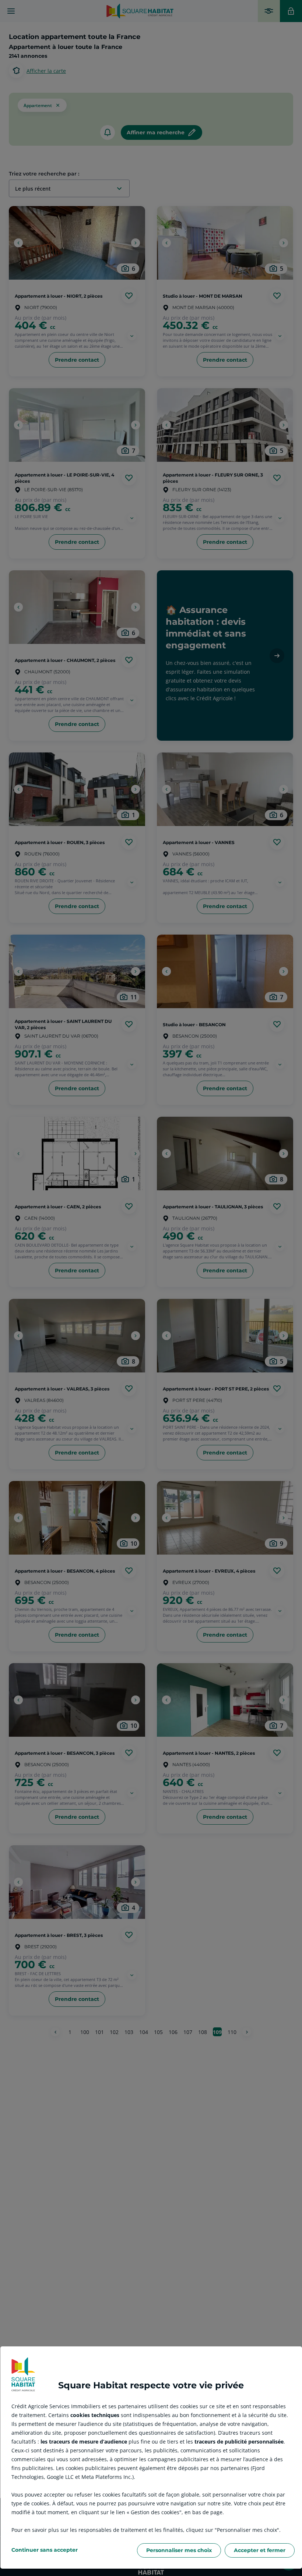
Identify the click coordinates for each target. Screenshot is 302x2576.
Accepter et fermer (260, 2550)
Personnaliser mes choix (179, 2550)
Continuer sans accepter (45, 2550)
